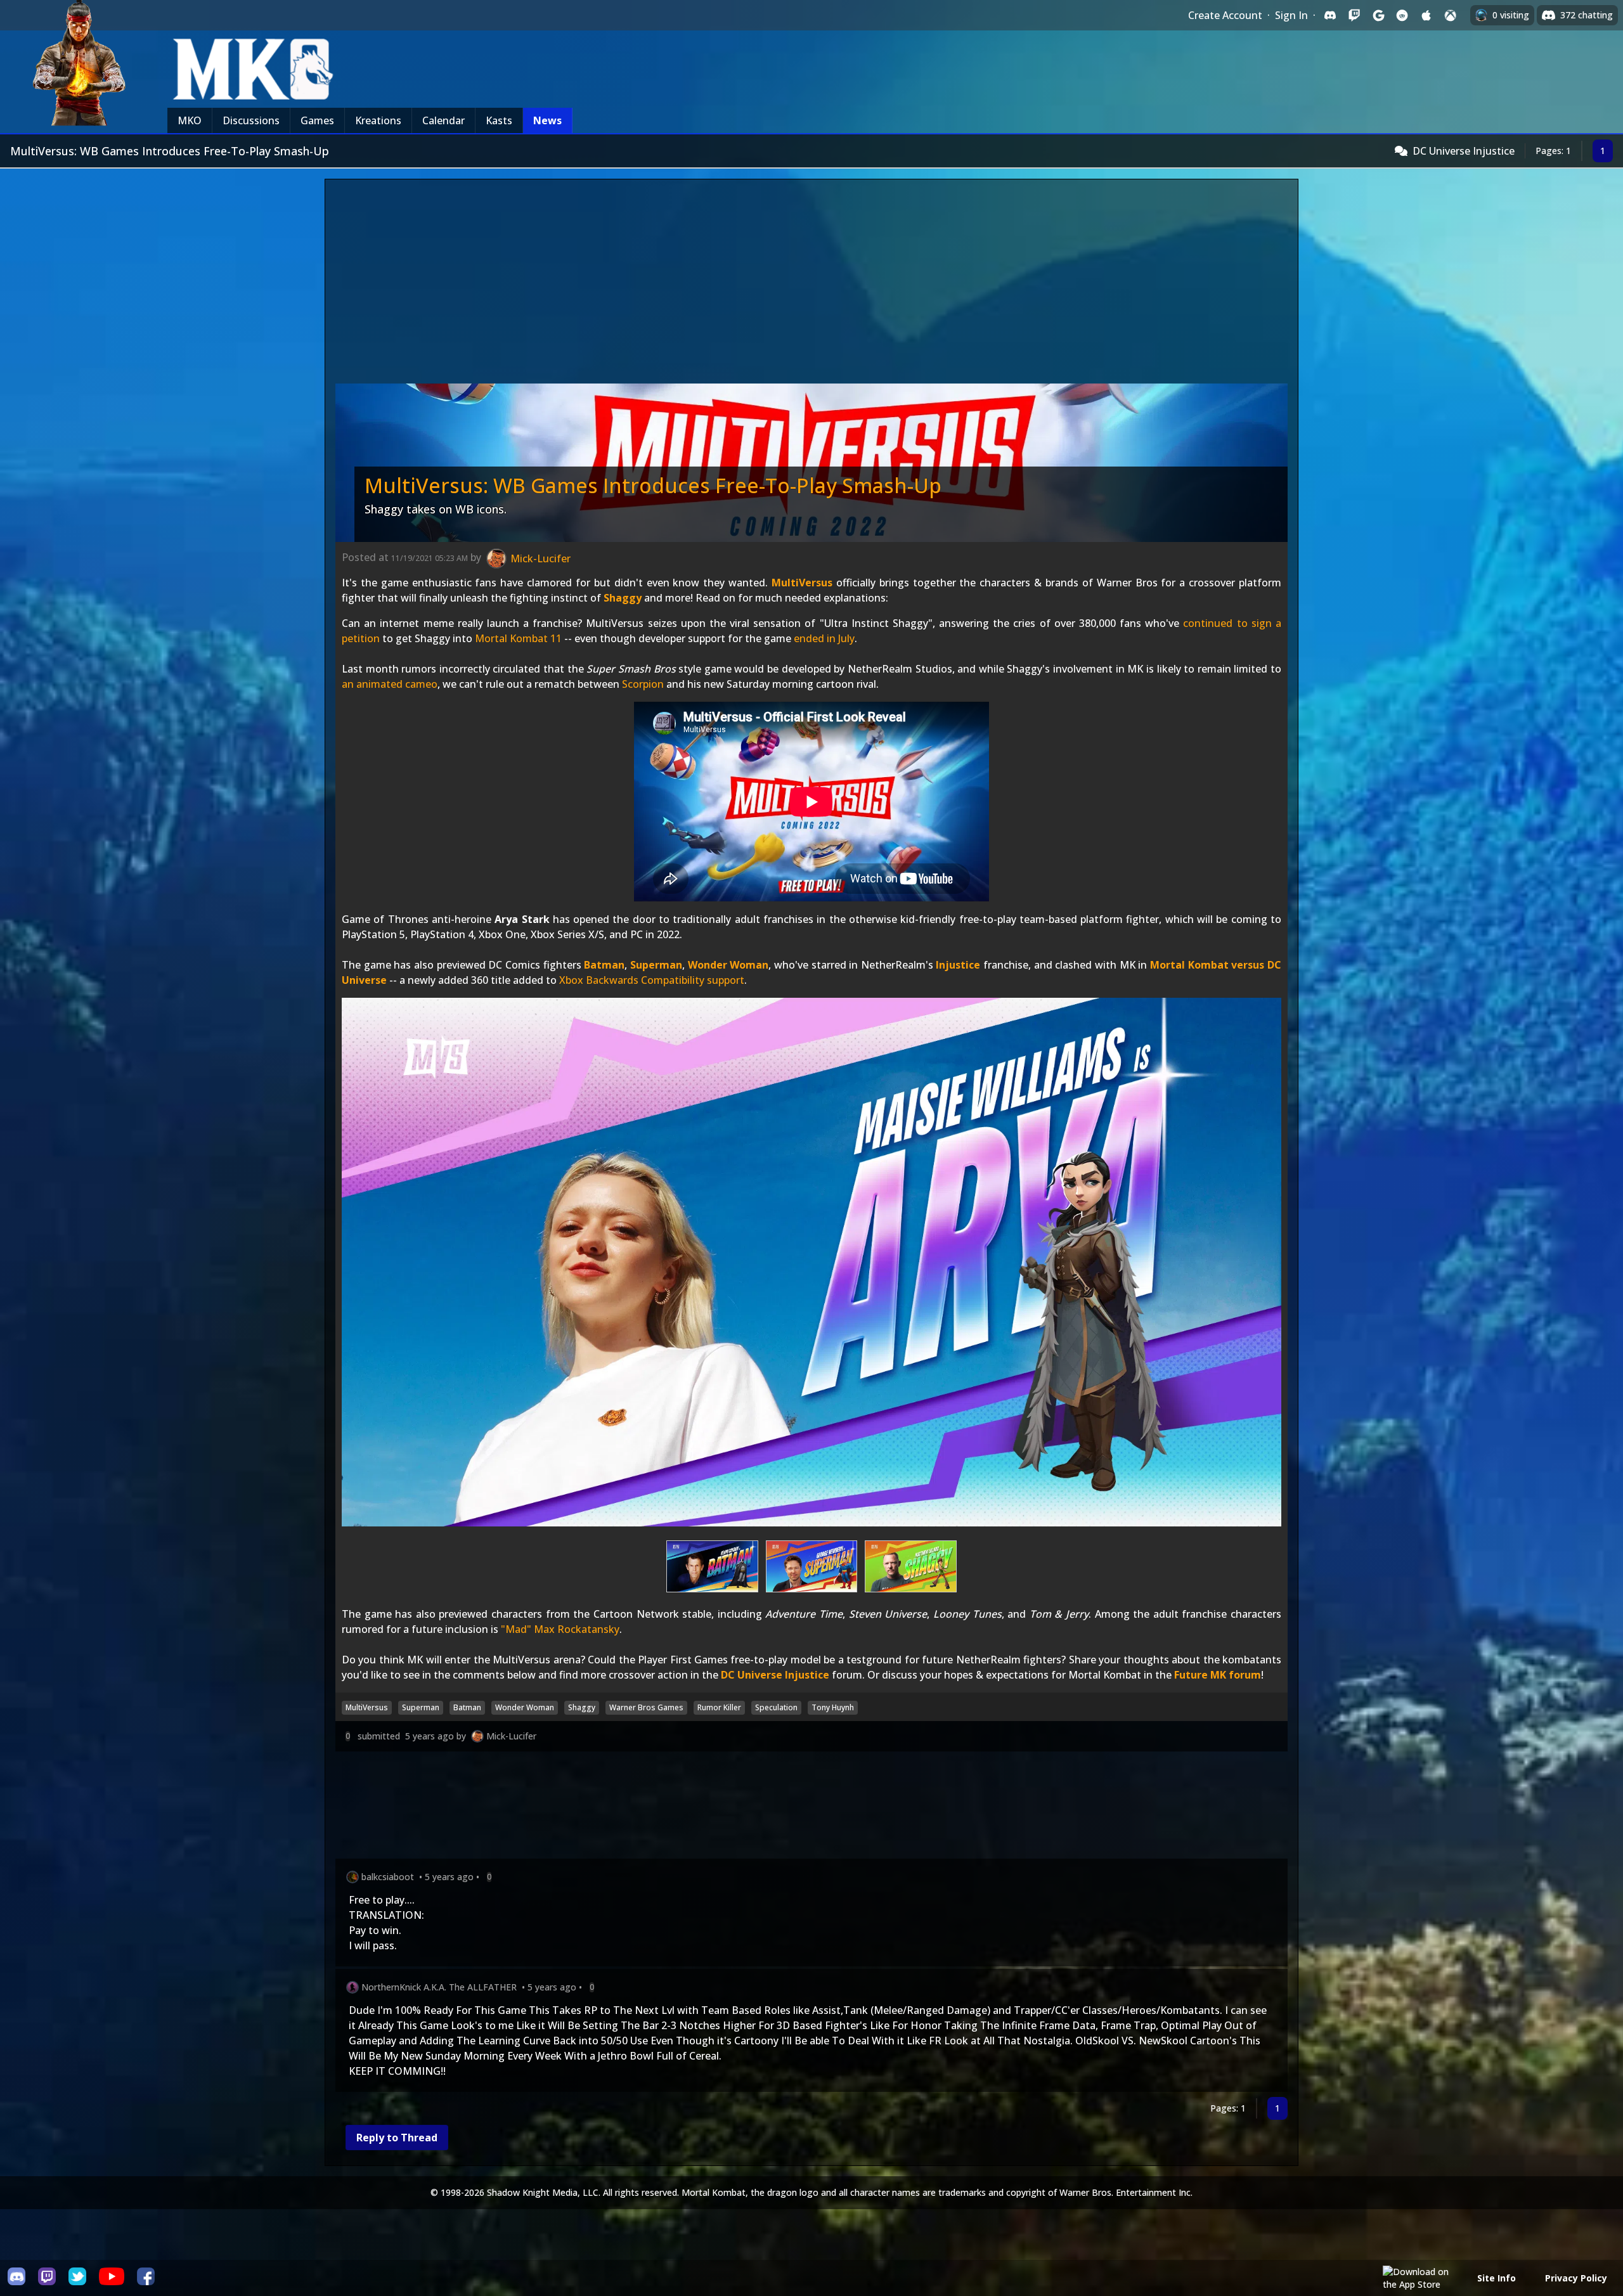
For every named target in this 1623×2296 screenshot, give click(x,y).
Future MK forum (1218, 1675)
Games (317, 120)
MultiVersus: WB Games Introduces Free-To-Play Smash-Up (653, 485)
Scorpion (643, 684)
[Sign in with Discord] (1330, 15)
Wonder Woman (728, 965)
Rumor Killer (719, 1707)
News (547, 120)
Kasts (499, 120)
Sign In (1291, 15)
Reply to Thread (397, 2138)
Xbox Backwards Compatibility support (652, 980)
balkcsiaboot (388, 1877)
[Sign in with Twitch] (1354, 15)
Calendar (443, 120)
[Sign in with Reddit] (1402, 15)
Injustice (958, 965)
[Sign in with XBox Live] (1451, 15)
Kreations (378, 120)
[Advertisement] (811, 285)
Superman (656, 965)
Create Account (1225, 15)
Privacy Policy (1576, 2278)
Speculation (776, 1707)
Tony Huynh (833, 1707)
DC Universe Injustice (1464, 151)
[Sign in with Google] (1378, 15)
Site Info (1497, 2278)
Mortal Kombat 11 (518, 638)
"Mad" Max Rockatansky (560, 1629)
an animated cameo (390, 684)
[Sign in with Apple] (1426, 15)
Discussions (251, 120)
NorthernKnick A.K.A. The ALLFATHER (439, 1987)
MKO (190, 120)
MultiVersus (802, 583)
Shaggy (623, 598)
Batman (604, 965)
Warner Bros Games (646, 1707)
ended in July (824, 638)
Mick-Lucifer (511, 1736)
